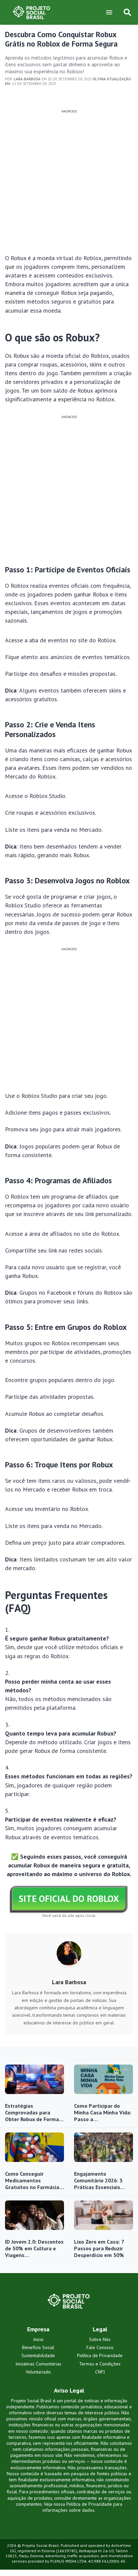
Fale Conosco (100, 2347)
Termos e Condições (100, 2364)
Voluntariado (38, 2372)
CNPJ (100, 2372)
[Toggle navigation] (109, 12)
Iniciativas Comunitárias (38, 2364)
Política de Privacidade (100, 2355)
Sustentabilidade (38, 2355)
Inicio (38, 2339)
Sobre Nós (100, 2339)
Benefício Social (38, 2347)
